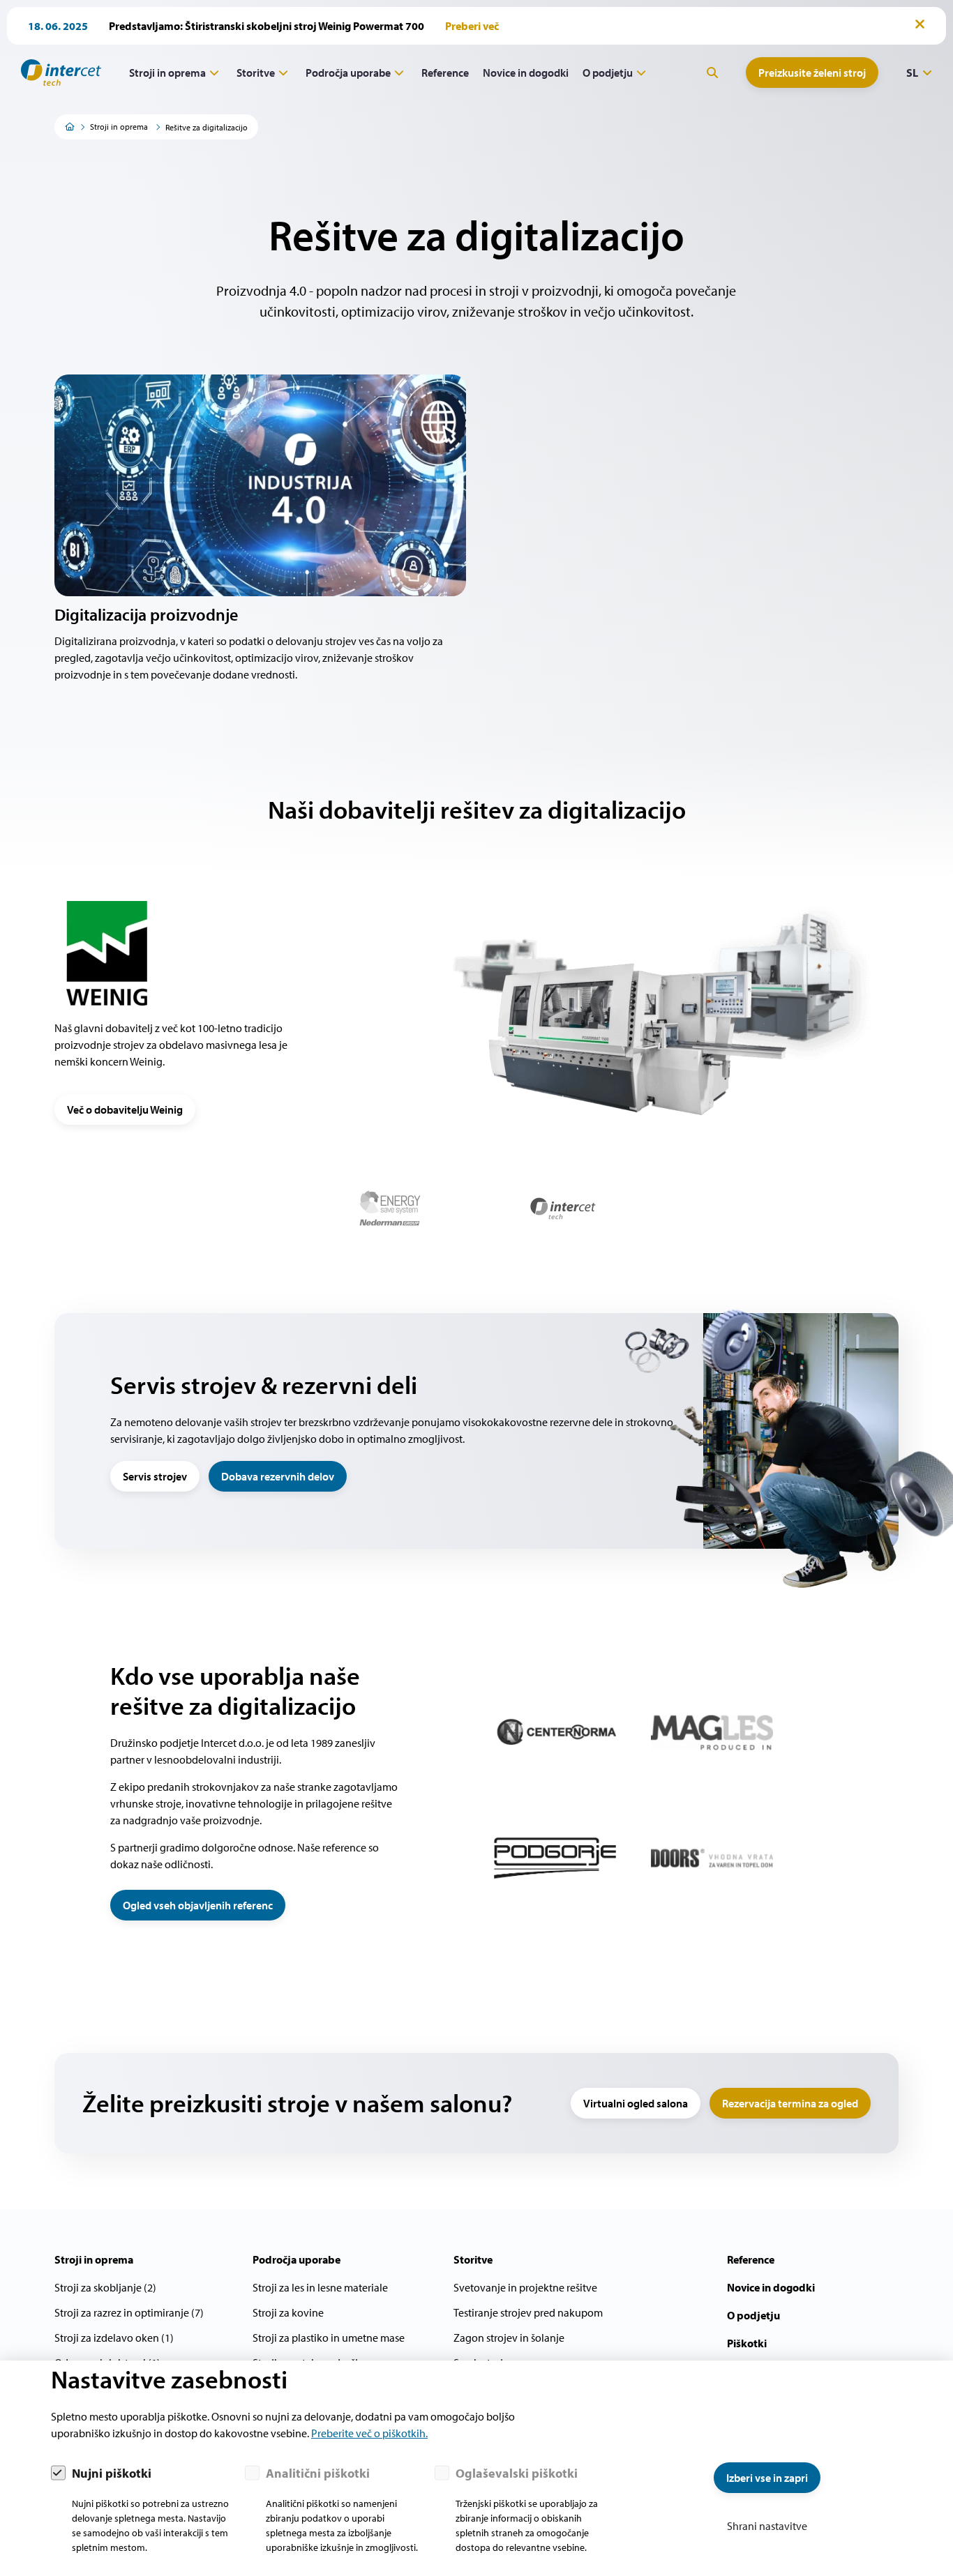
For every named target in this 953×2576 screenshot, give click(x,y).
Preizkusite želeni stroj (812, 73)
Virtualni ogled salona (636, 2103)
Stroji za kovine (288, 2312)
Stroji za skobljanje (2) (105, 2287)
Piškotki (747, 2343)
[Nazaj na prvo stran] (56, 73)
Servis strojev (155, 1476)
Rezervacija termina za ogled (790, 2103)
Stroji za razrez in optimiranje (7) (129, 2312)
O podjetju (608, 73)
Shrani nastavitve (767, 2526)
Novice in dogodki (526, 73)
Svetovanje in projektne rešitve (525, 2287)
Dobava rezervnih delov (278, 1476)
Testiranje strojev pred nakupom (528, 2312)
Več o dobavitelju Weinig (125, 1109)
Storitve (256, 73)
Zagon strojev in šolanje (509, 2338)
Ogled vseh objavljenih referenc (198, 1905)
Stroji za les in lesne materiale (320, 2287)
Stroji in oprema (167, 73)
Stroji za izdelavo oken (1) (114, 2338)
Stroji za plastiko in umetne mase (329, 2338)
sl (912, 73)
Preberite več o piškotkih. (369, 2433)
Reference (445, 73)
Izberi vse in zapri (767, 2478)
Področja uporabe (348, 73)
